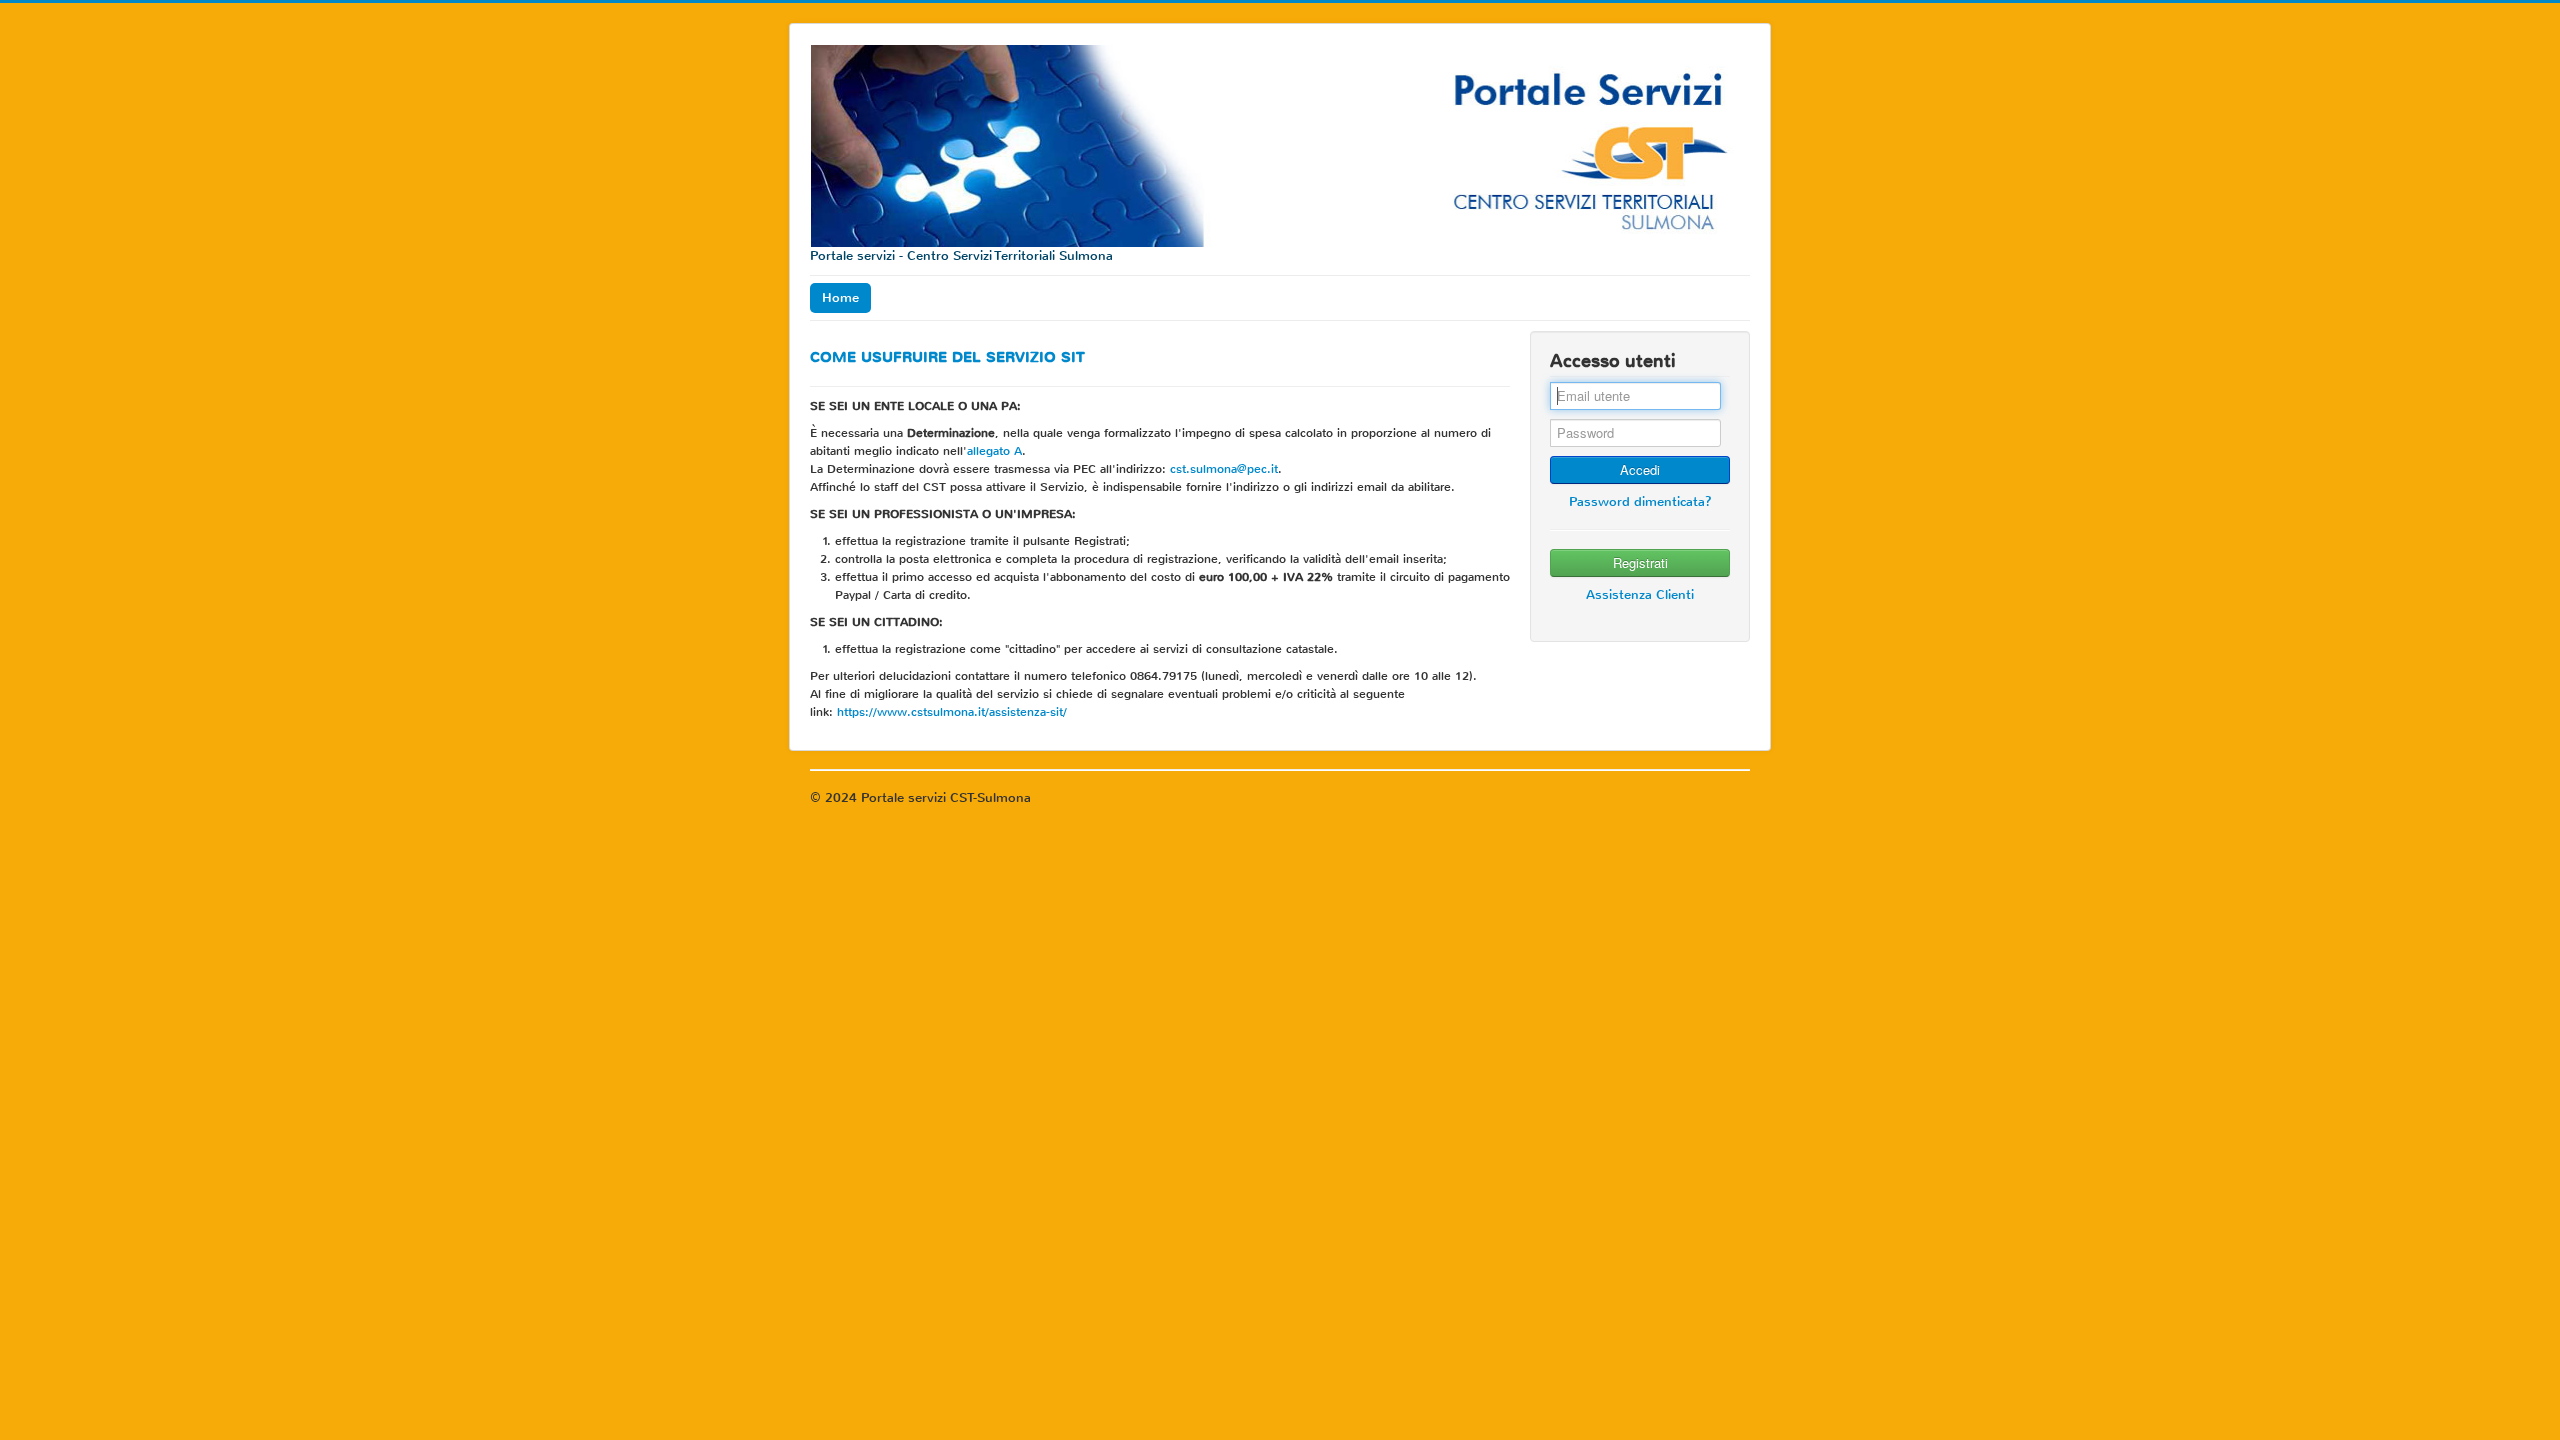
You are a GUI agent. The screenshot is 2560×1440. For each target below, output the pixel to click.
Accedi (1640, 469)
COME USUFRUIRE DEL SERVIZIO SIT (947, 357)
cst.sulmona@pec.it (1224, 469)
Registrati (1640, 562)
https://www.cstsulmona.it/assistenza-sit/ (952, 712)
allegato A (994, 451)
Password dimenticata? (1640, 501)
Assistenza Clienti (1640, 594)
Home (840, 297)
